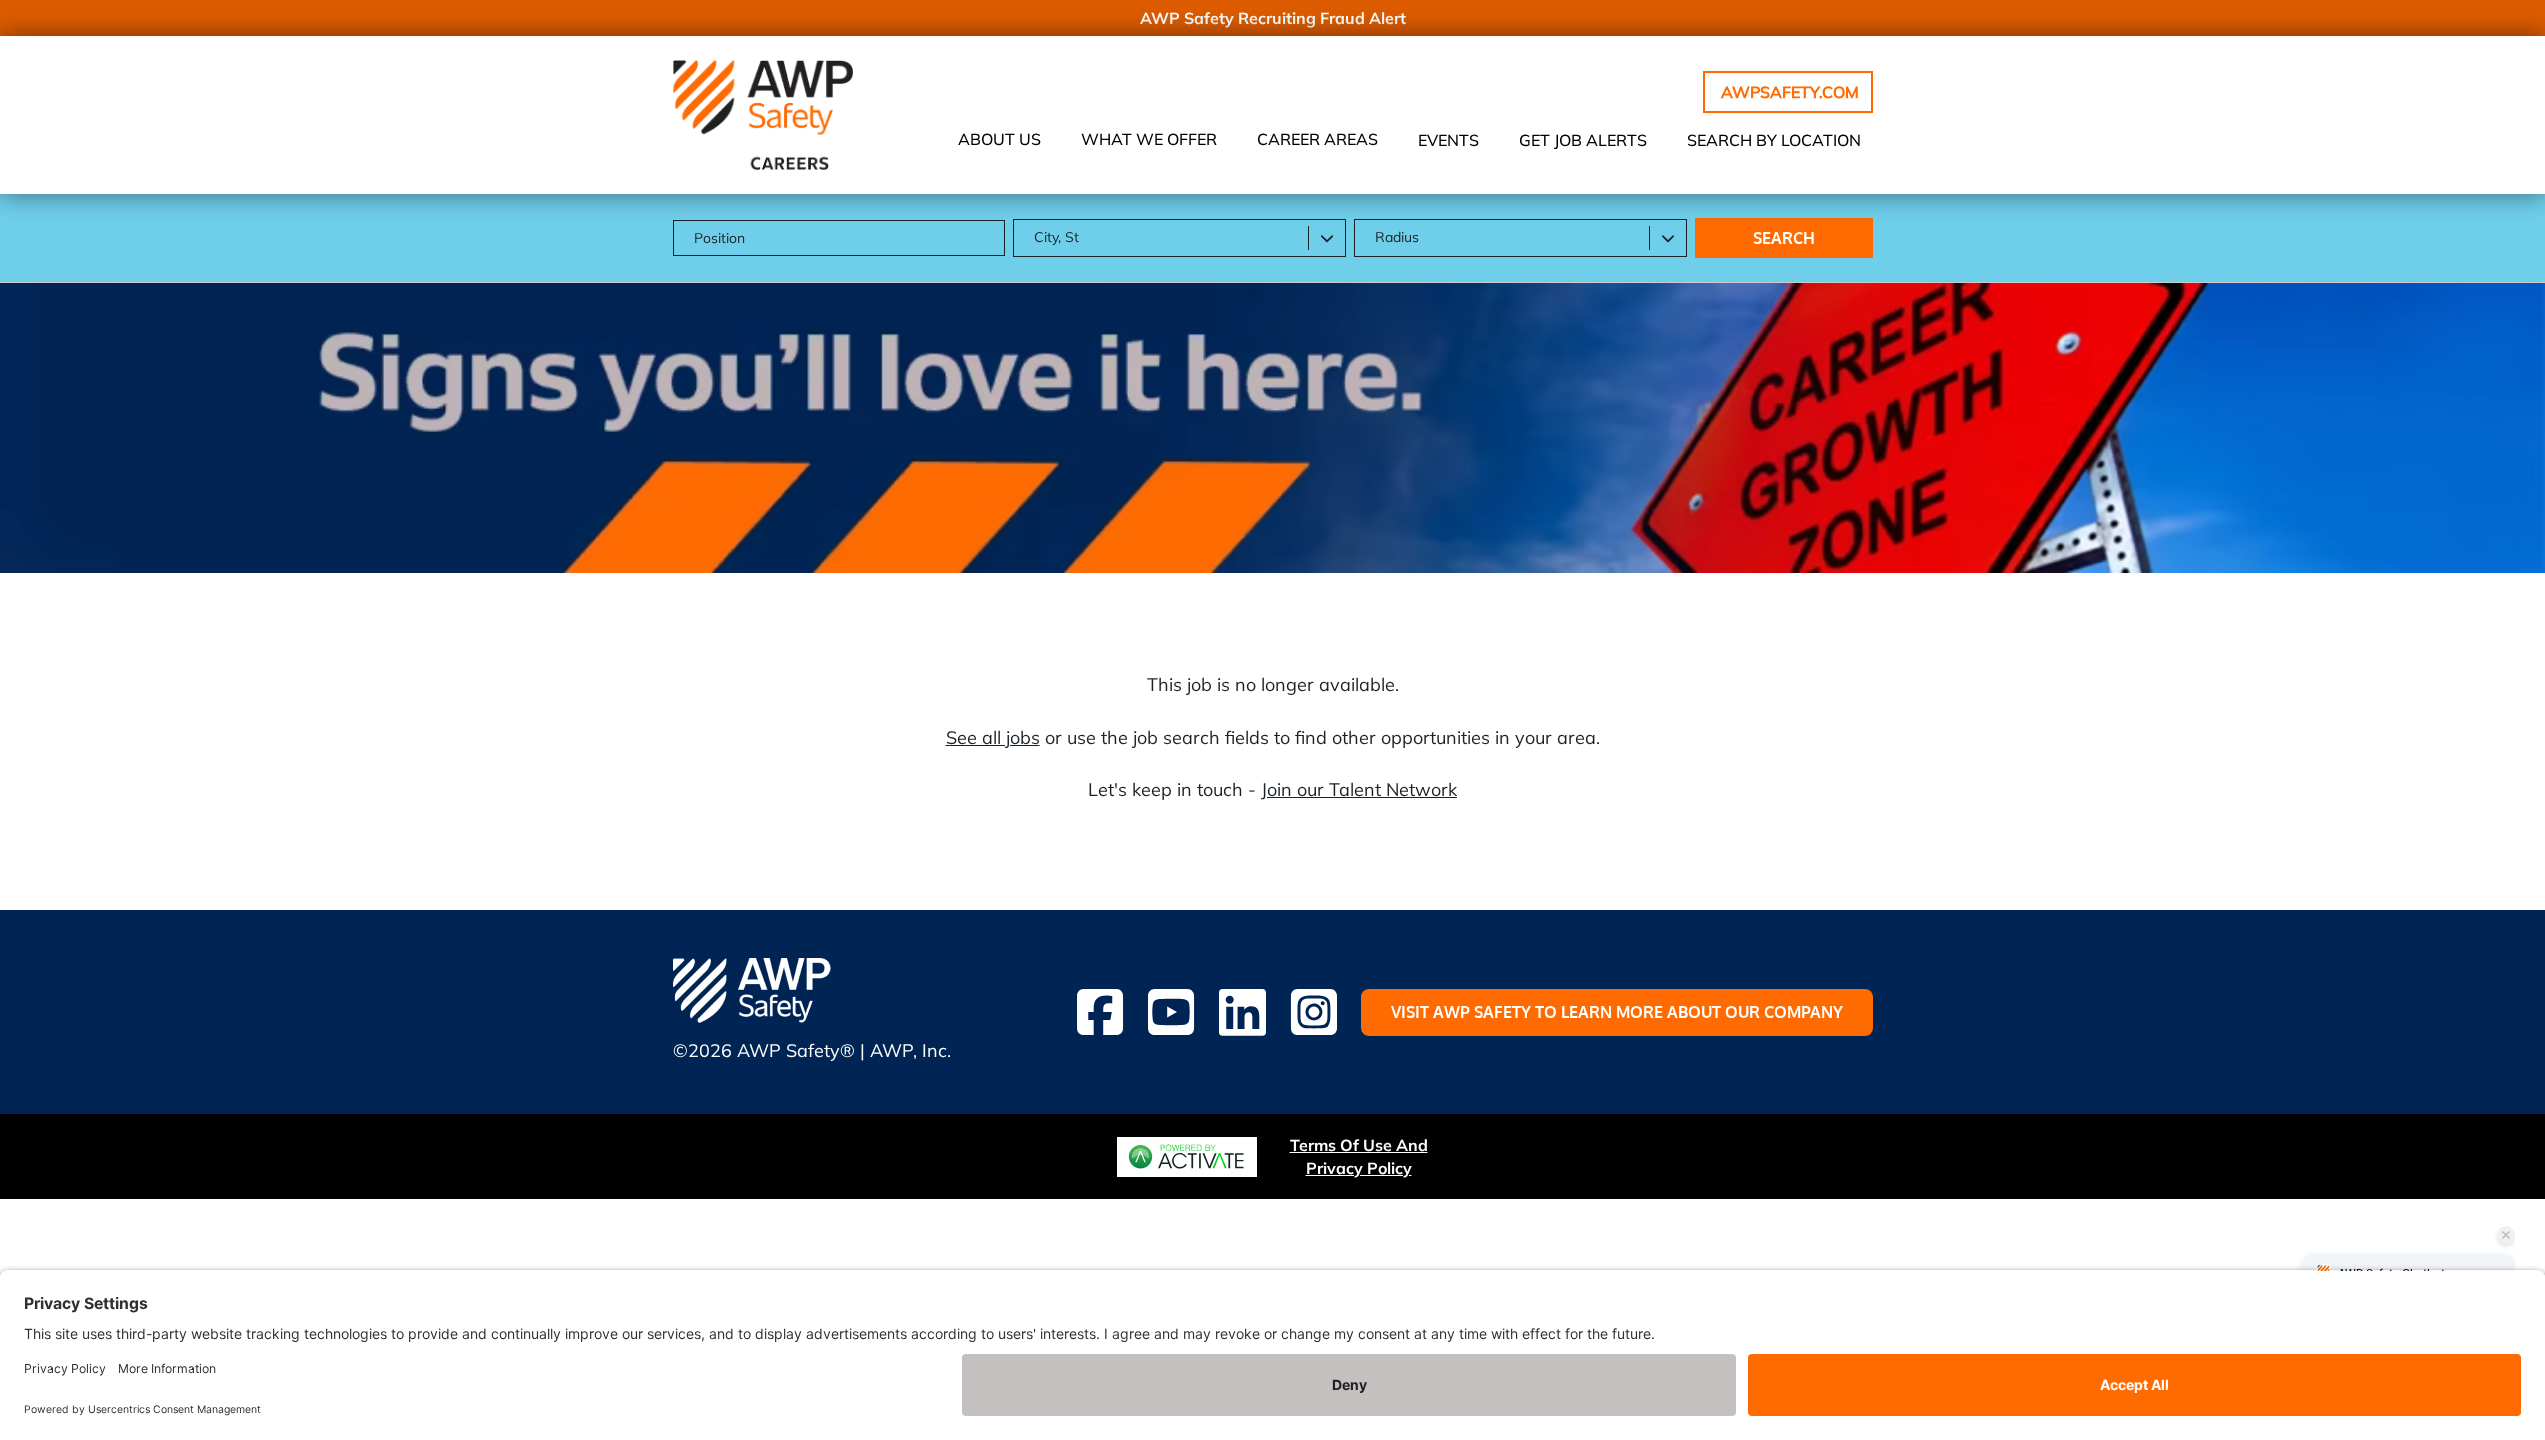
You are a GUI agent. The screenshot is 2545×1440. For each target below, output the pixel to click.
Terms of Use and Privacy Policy (1359, 1156)
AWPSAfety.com (1790, 92)
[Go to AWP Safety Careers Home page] (763, 115)
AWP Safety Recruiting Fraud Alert (1273, 18)
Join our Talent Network (1359, 789)
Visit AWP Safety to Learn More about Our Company (1617, 1012)
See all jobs (993, 737)
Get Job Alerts (1583, 140)
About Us (999, 139)
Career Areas (1317, 139)
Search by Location (1774, 140)
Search (1784, 238)
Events (1448, 140)
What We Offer (1149, 139)
